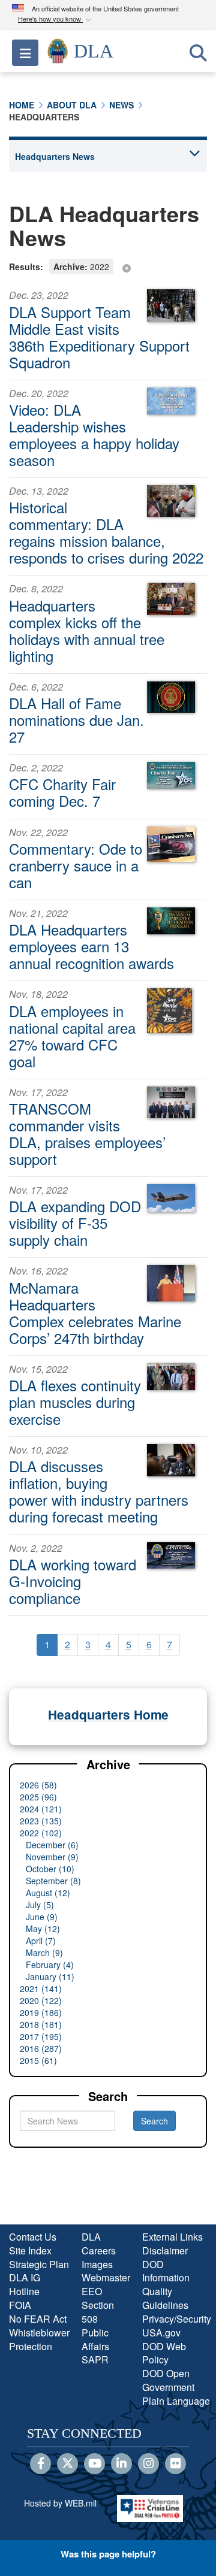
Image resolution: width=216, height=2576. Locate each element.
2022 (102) (41, 1833)
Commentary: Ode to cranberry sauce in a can (76, 865)
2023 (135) (41, 1821)
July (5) (40, 1905)
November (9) (52, 1857)
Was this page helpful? (108, 2554)
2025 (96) (38, 1797)
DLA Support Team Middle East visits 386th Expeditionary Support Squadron (99, 337)
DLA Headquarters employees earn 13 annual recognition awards (91, 946)
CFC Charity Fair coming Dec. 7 (62, 792)
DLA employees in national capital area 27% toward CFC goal (72, 1036)
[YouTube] (94, 2464)
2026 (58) (38, 1785)
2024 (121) (41, 1809)
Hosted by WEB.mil (60, 2503)
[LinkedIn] (121, 2464)
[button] (56, 19)
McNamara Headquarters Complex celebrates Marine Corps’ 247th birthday (95, 1313)
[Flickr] (175, 2464)
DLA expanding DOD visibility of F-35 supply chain (75, 1223)
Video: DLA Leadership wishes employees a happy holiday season (94, 435)
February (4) (50, 1964)
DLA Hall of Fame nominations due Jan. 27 (76, 720)
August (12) (48, 1893)
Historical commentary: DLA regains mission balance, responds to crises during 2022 (106, 532)
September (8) (53, 1881)
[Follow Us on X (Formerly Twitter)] (67, 2464)
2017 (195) (41, 2036)
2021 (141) (41, 1988)
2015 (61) (38, 2060)
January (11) (50, 1976)
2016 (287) (41, 2048)
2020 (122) (41, 2000)
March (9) (44, 1953)
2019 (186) (41, 2012)
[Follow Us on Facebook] (40, 2464)
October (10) (50, 1869)
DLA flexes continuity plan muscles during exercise (75, 1402)
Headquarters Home (108, 1714)
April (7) (41, 1941)
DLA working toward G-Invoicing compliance (73, 1581)
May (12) (43, 1929)
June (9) (42, 1917)
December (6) (52, 1845)
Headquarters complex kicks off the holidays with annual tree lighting (87, 630)
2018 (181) (41, 2024)
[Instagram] (148, 2464)
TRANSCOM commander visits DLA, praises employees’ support (87, 1133)
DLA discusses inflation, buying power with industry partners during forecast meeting (99, 1491)
